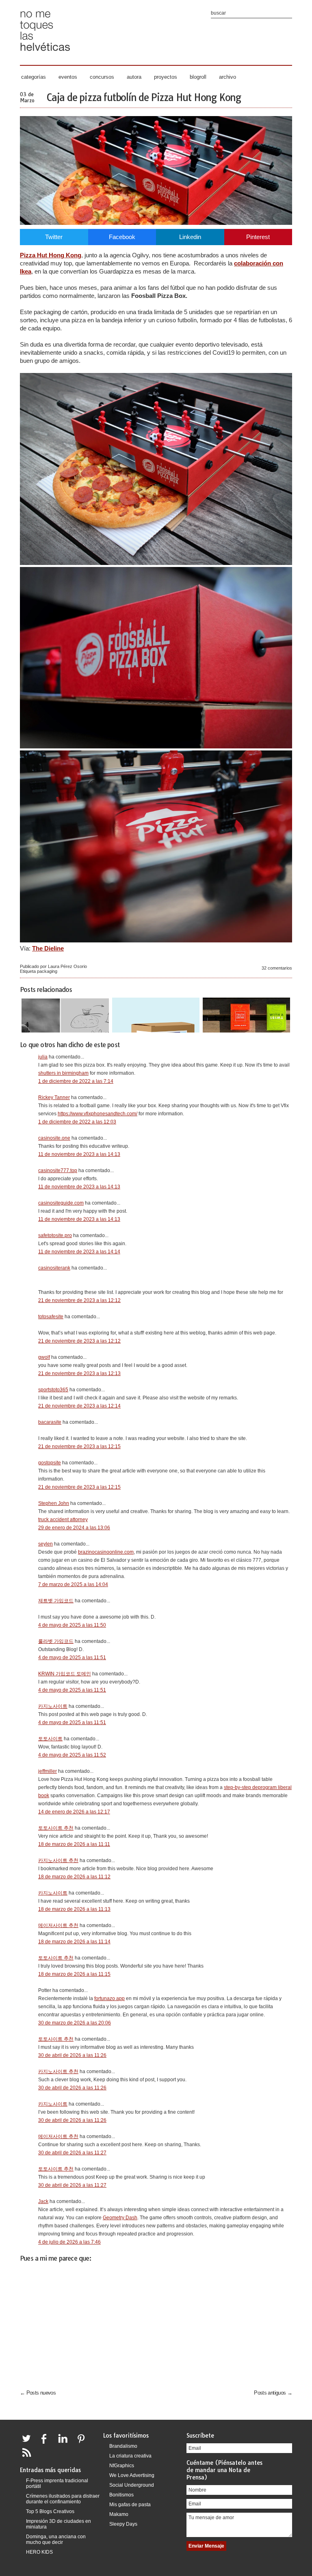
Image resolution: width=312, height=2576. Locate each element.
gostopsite (50, 1463)
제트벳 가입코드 (56, 1601)
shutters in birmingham (63, 1073)
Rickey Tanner (54, 1097)
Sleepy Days (123, 2524)
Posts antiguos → (273, 2393)
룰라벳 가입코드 (56, 1641)
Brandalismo (123, 2446)
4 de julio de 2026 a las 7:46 (69, 2242)
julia (43, 1057)
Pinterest (258, 237)
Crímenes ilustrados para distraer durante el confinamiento (63, 2499)
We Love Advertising (132, 2475)
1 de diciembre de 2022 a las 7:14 (76, 1081)
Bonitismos (121, 2495)
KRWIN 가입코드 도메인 (65, 1674)
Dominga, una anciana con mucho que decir (56, 2539)
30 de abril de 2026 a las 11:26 (72, 2055)
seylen (45, 1544)
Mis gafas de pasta (130, 2505)
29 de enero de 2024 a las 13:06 (74, 1528)
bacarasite (50, 1422)
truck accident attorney (63, 1520)
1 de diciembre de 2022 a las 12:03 (77, 1122)
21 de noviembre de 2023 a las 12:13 (79, 1373)
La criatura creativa (130, 2456)
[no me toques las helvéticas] (45, 54)
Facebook (122, 237)
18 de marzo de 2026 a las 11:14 (74, 1942)
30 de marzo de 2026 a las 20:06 (75, 2023)
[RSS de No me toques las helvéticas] (28, 2457)
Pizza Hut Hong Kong (51, 255)
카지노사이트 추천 (58, 1860)
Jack (43, 2201)
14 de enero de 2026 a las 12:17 (74, 1812)
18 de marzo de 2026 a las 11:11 (74, 1844)
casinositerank (54, 1268)
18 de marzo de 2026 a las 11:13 (74, 1909)
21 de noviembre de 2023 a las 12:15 (79, 1446)
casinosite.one (54, 1138)
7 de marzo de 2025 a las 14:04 (73, 1584)
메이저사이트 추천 (58, 1925)
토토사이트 (50, 1739)
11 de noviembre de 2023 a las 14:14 (79, 1252)
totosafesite (51, 1317)
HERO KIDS (39, 2552)
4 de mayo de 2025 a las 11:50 (72, 1625)
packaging (47, 971)
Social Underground (132, 2485)
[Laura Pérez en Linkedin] (65, 2443)
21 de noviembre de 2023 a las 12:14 (79, 1406)
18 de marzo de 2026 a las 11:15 (74, 1974)
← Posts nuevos (38, 2393)
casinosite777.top (58, 1171)
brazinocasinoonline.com (106, 1552)
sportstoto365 (53, 1390)
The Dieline (48, 948)
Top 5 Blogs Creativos (50, 2511)
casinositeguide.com (61, 1203)
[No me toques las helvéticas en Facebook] (47, 2443)
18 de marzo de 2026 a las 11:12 (74, 1877)
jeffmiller (48, 1771)
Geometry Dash (120, 2218)
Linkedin (190, 237)
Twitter (54, 237)
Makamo (119, 2514)
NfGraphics (122, 2466)
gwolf (44, 1357)
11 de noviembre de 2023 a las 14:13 (79, 1154)
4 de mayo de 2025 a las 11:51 (72, 1658)
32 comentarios (277, 968)
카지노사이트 (53, 1706)
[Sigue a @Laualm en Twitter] (28, 2443)
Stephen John (54, 1503)
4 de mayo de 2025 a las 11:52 (72, 1755)
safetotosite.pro (55, 1235)
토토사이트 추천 (56, 1828)
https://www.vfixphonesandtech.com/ (97, 1114)
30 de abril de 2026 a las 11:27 (72, 2153)
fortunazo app (109, 1998)
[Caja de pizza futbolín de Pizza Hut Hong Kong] (156, 223)
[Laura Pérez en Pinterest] (83, 2443)
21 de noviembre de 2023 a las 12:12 (79, 1300)
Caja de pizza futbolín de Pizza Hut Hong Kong (144, 97)
